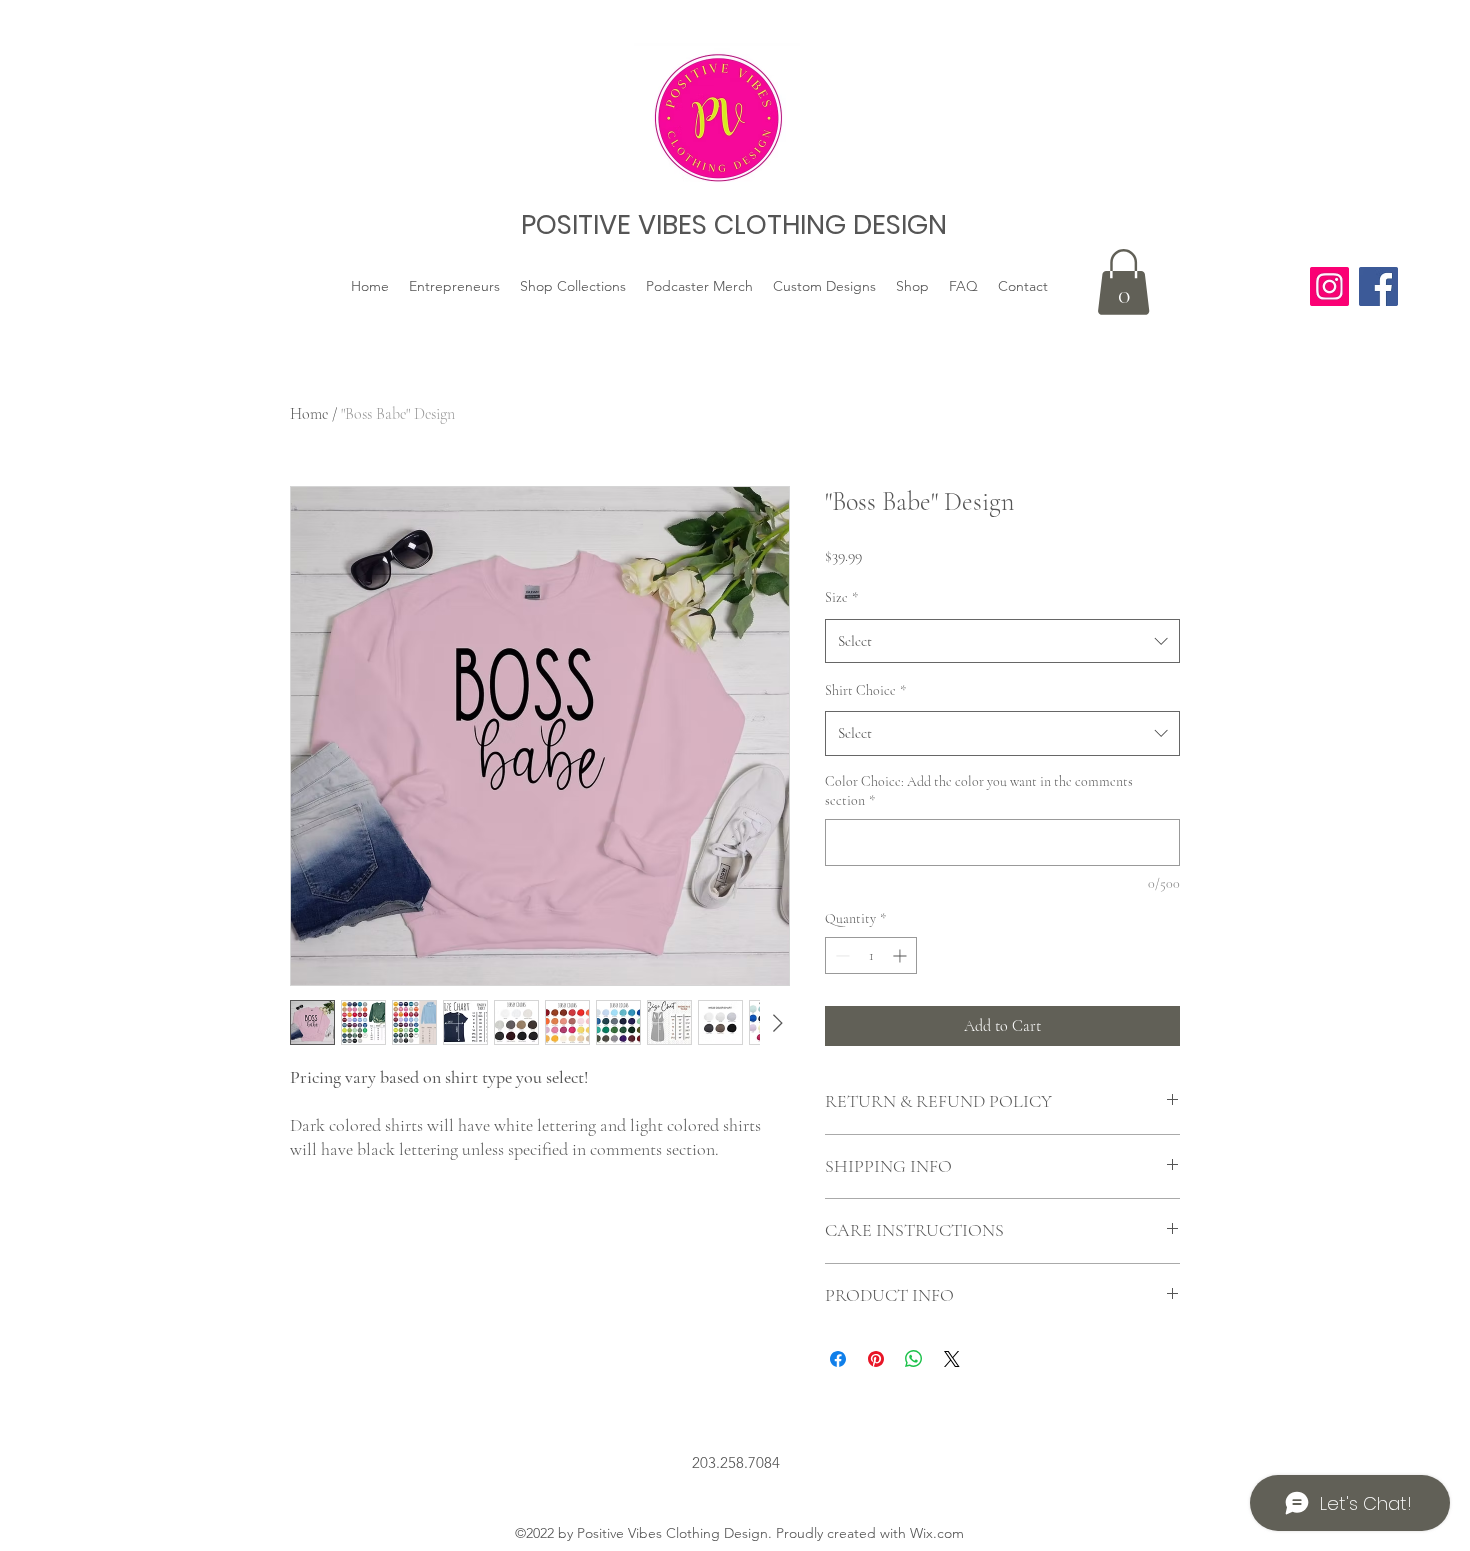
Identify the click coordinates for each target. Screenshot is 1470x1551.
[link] (1123, 282)
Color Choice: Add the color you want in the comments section (979, 791)
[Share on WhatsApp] (914, 1359)
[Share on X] (952, 1359)
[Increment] (901, 955)
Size (841, 597)
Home (309, 414)
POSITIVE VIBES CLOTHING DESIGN (734, 224)
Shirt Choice (865, 690)
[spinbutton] (871, 955)
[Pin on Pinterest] (876, 1359)
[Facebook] (1378, 286)
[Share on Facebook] (838, 1359)
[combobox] (1002, 641)
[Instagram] (1329, 286)
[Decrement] (840, 955)
